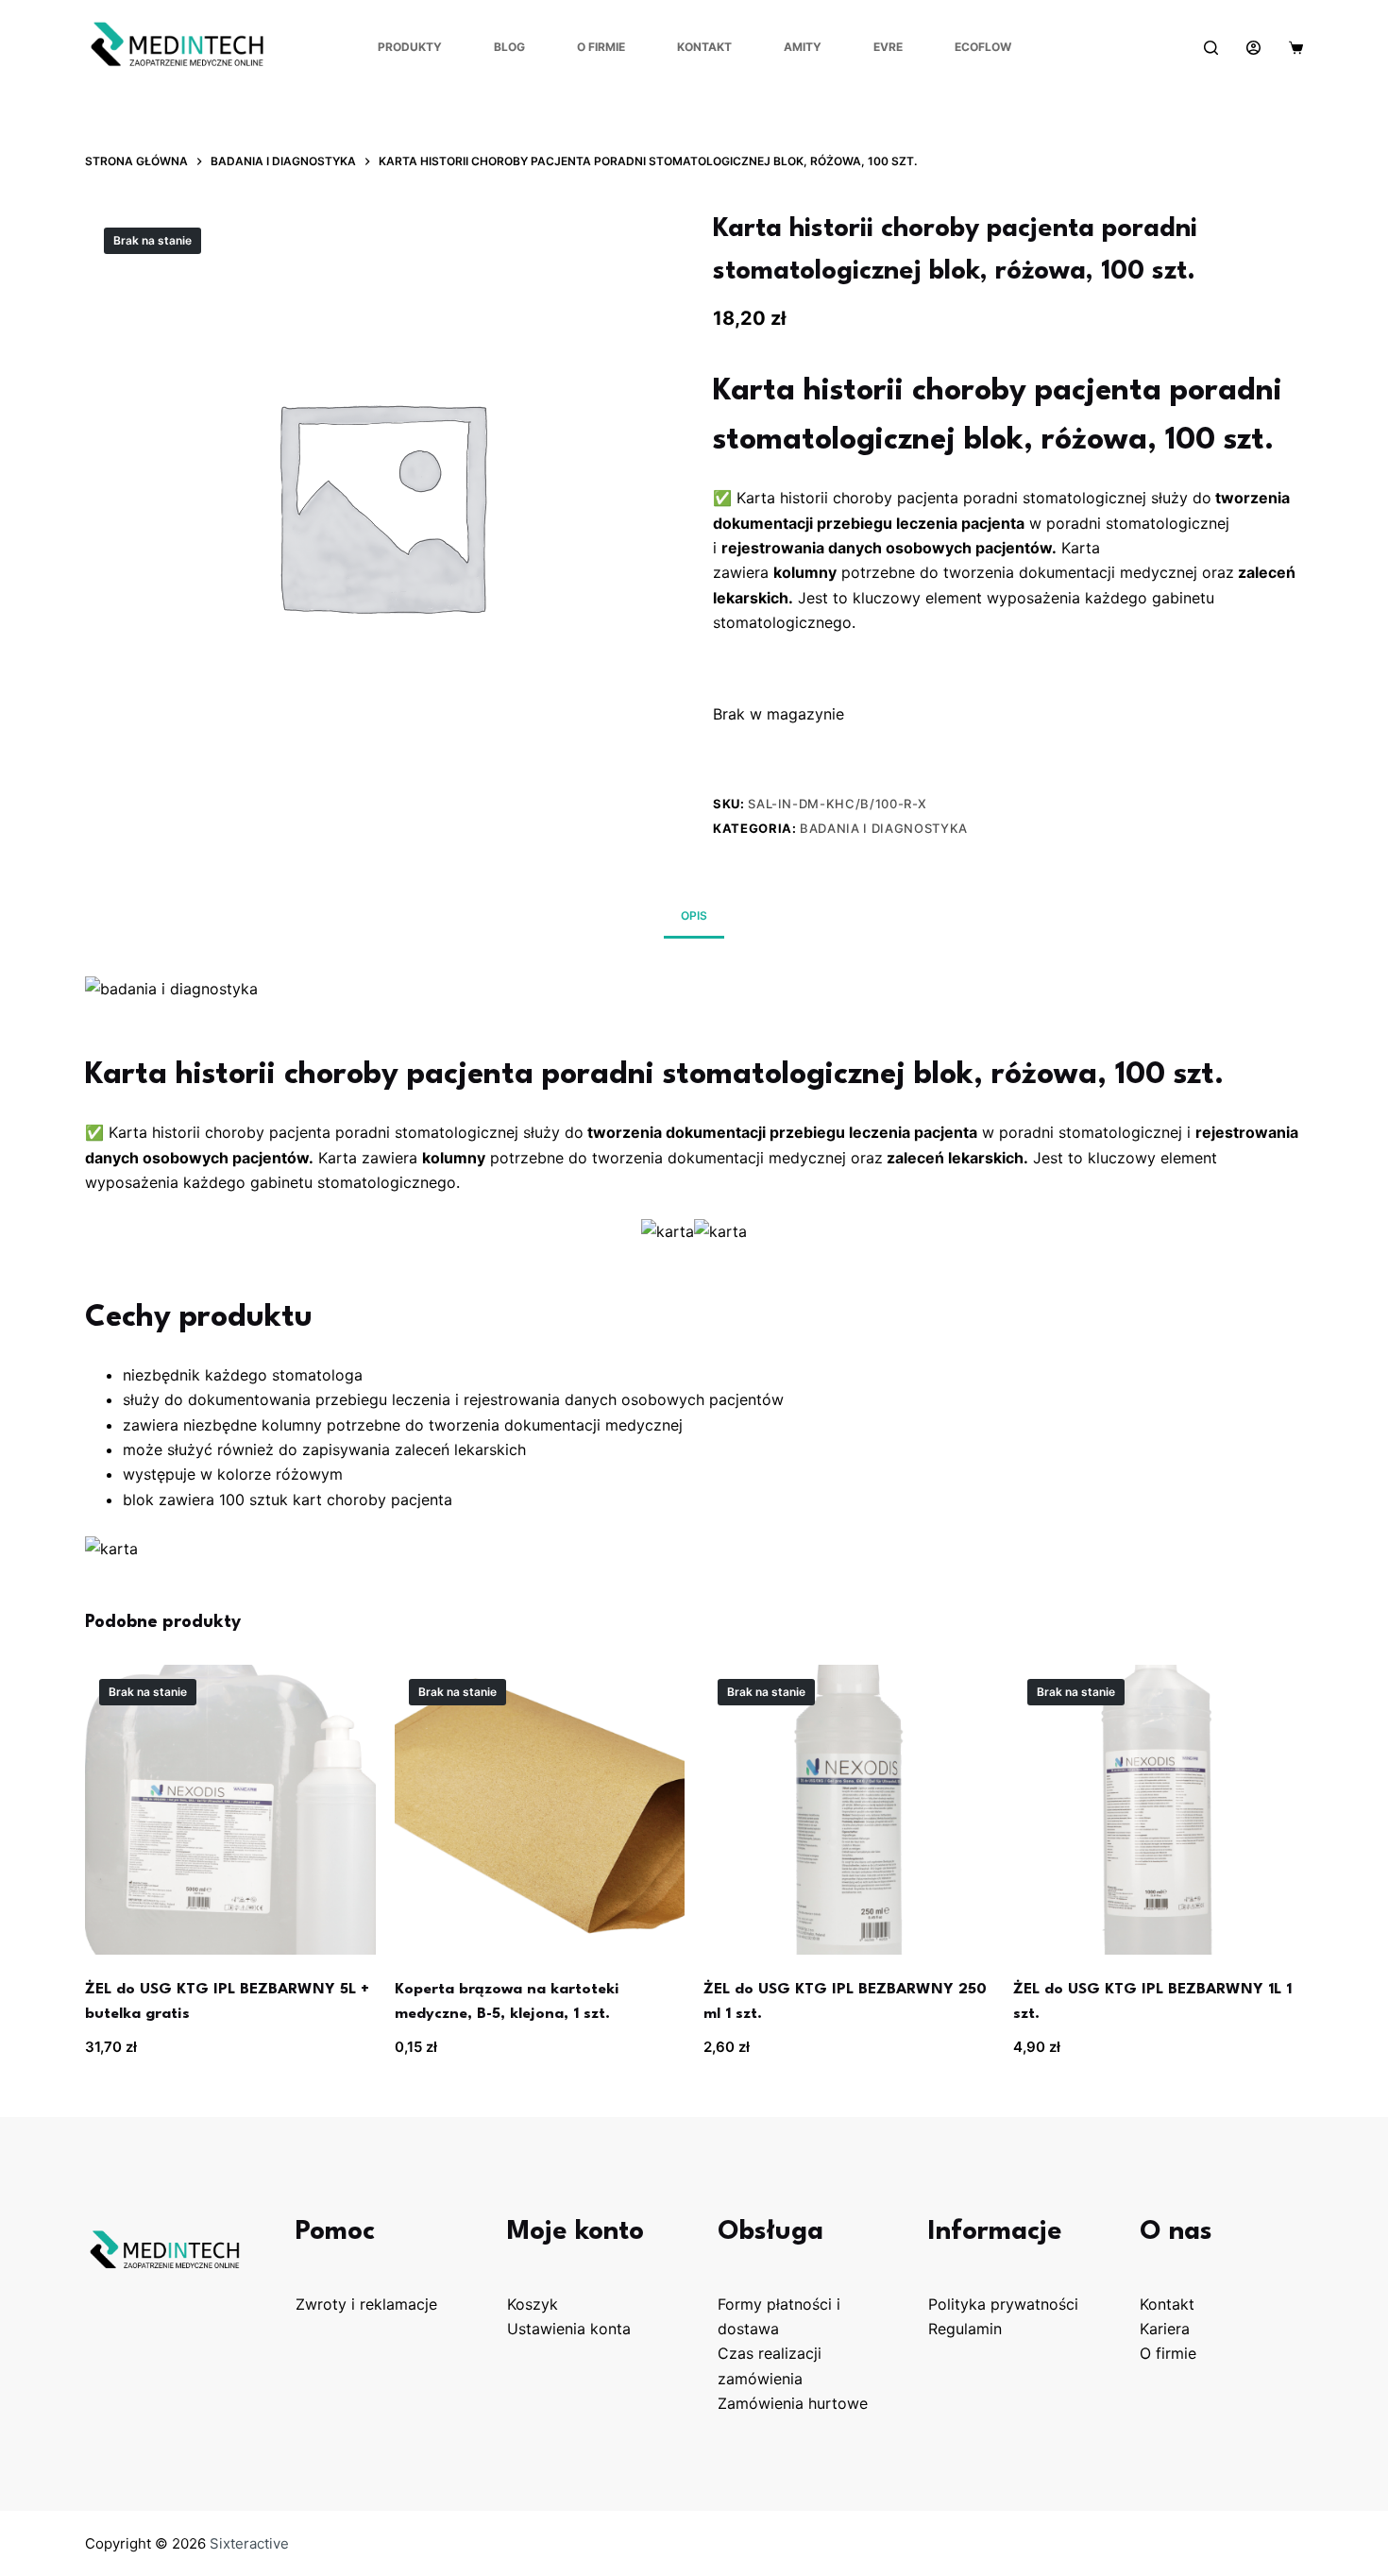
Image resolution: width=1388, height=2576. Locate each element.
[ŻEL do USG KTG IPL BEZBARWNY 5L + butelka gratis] (230, 1810)
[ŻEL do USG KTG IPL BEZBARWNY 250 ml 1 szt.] (849, 1810)
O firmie (601, 47)
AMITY (803, 47)
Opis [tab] (694, 915)
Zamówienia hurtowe (793, 2403)
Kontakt (704, 47)
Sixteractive (249, 2543)
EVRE (888, 47)
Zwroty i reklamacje (366, 2304)
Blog (509, 47)
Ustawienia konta (569, 2329)
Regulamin (965, 2329)
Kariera (1165, 2329)
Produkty (410, 47)
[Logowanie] (1253, 48)
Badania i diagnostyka (884, 828)
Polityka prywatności (1003, 2304)
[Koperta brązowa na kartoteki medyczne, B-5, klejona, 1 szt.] (540, 1810)
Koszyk (533, 2304)
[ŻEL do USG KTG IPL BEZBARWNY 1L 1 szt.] (1159, 1810)
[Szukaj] (1211, 48)
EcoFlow (983, 47)
